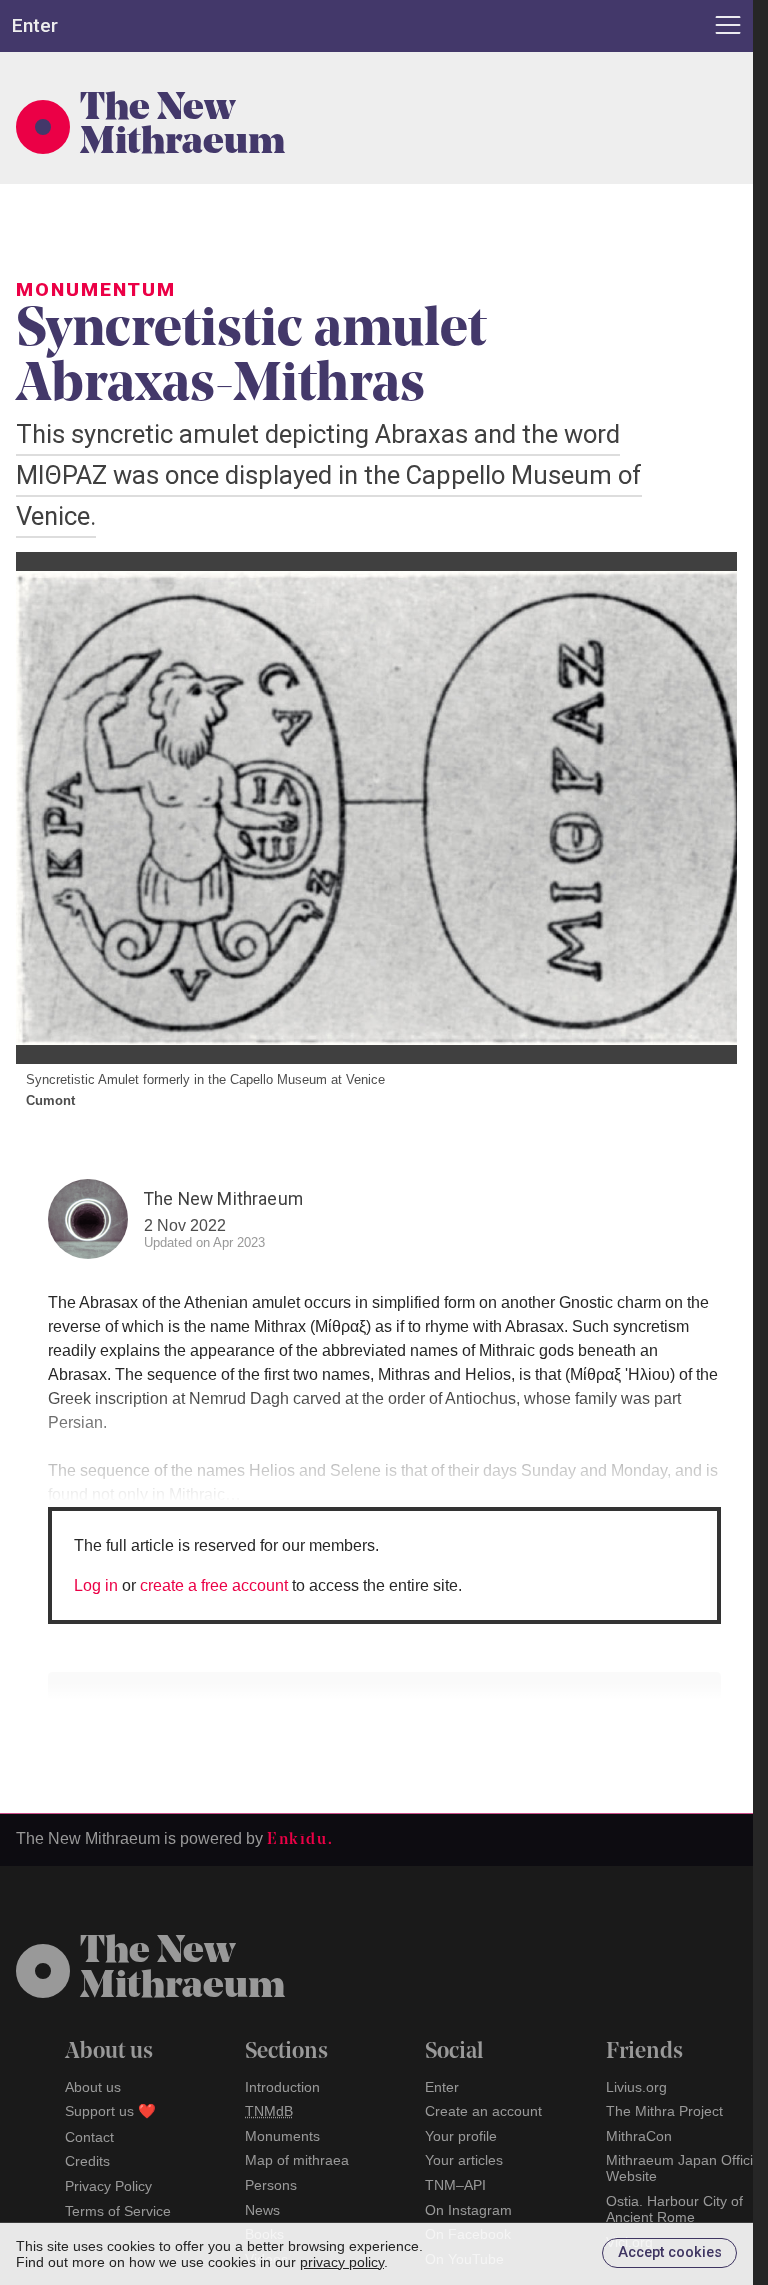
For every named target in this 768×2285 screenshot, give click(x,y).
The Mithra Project (664, 2111)
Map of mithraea (297, 2160)
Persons (271, 2185)
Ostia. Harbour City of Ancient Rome (674, 2209)
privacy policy (342, 2262)
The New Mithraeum (182, 127)
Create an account (483, 2111)
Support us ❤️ (110, 2111)
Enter (442, 2087)
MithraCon (639, 2136)
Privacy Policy (108, 2186)
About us (93, 2087)
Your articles (464, 2160)
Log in (96, 1585)
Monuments (282, 2136)
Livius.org (636, 2087)
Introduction (282, 2087)
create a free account (214, 1585)
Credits (87, 2161)
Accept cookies (670, 2252)
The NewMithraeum (182, 1970)
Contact (89, 2137)
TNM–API (455, 2185)
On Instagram (468, 2210)
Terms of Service (118, 2211)
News (262, 2210)
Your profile (461, 2136)
